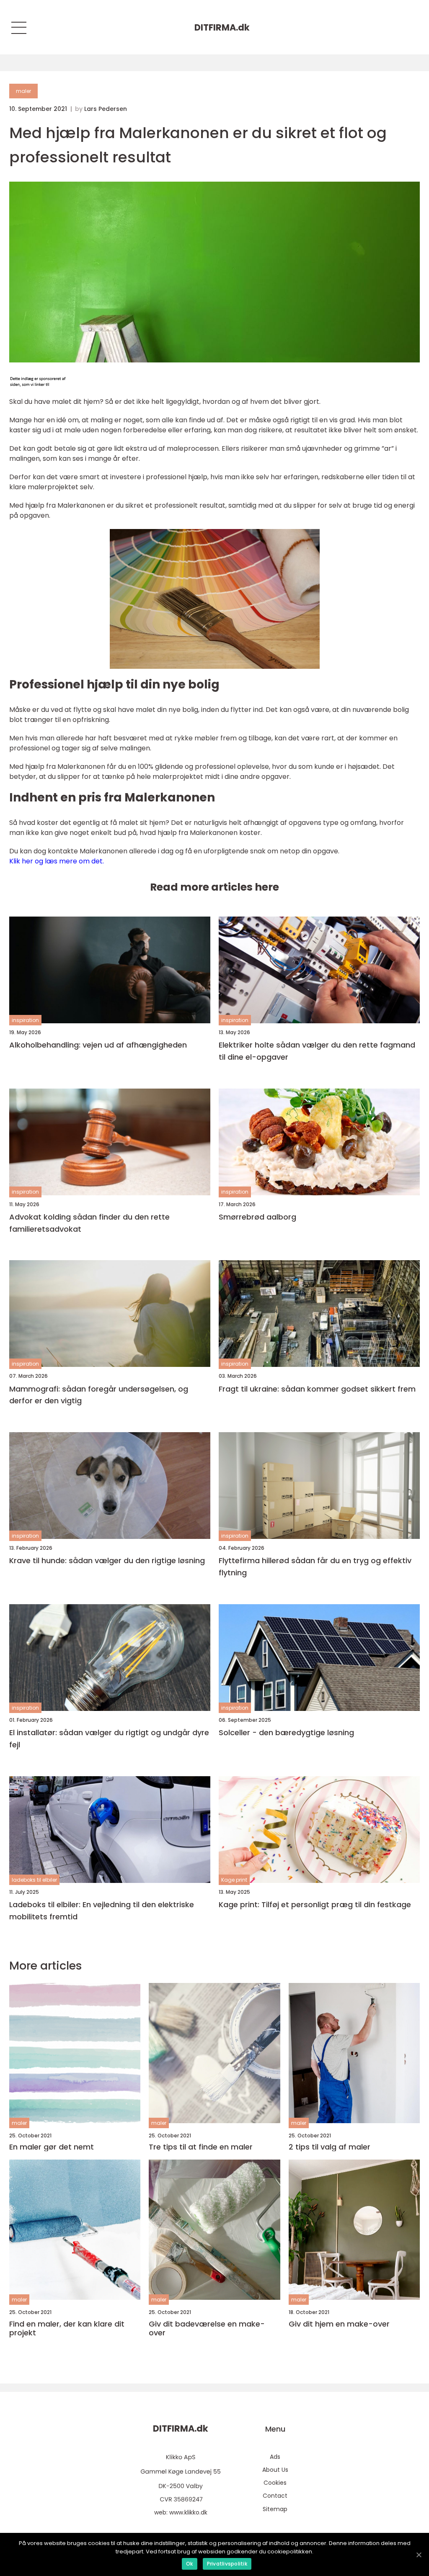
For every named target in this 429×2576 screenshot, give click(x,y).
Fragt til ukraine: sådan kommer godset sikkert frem (317, 1389)
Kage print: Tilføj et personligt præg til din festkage (315, 1904)
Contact (275, 2496)
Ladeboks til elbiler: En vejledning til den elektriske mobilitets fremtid (102, 1911)
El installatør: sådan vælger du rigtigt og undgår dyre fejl (109, 1739)
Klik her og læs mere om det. (57, 861)
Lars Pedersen (106, 109)
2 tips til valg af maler (330, 2147)
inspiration (25, 1020)
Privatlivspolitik (227, 2564)
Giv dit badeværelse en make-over (207, 2328)
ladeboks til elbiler (34, 1880)
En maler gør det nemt (52, 2147)
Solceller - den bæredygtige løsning (286, 1732)
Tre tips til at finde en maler (201, 2147)
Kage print (234, 1880)
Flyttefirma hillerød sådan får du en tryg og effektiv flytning (315, 1567)
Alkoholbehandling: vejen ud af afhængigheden (98, 1045)
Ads (275, 2457)
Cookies (275, 2483)
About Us (275, 2470)
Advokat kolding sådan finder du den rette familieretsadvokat (89, 1223)
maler (23, 91)
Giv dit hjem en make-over (339, 2324)
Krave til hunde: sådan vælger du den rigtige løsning (107, 1560)
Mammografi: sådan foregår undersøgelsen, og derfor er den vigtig (99, 1395)
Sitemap (275, 2509)
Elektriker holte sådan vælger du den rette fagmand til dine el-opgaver (317, 1051)
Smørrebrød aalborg (257, 1217)
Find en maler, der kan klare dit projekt (67, 2328)
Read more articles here (214, 887)
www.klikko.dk (188, 2512)
